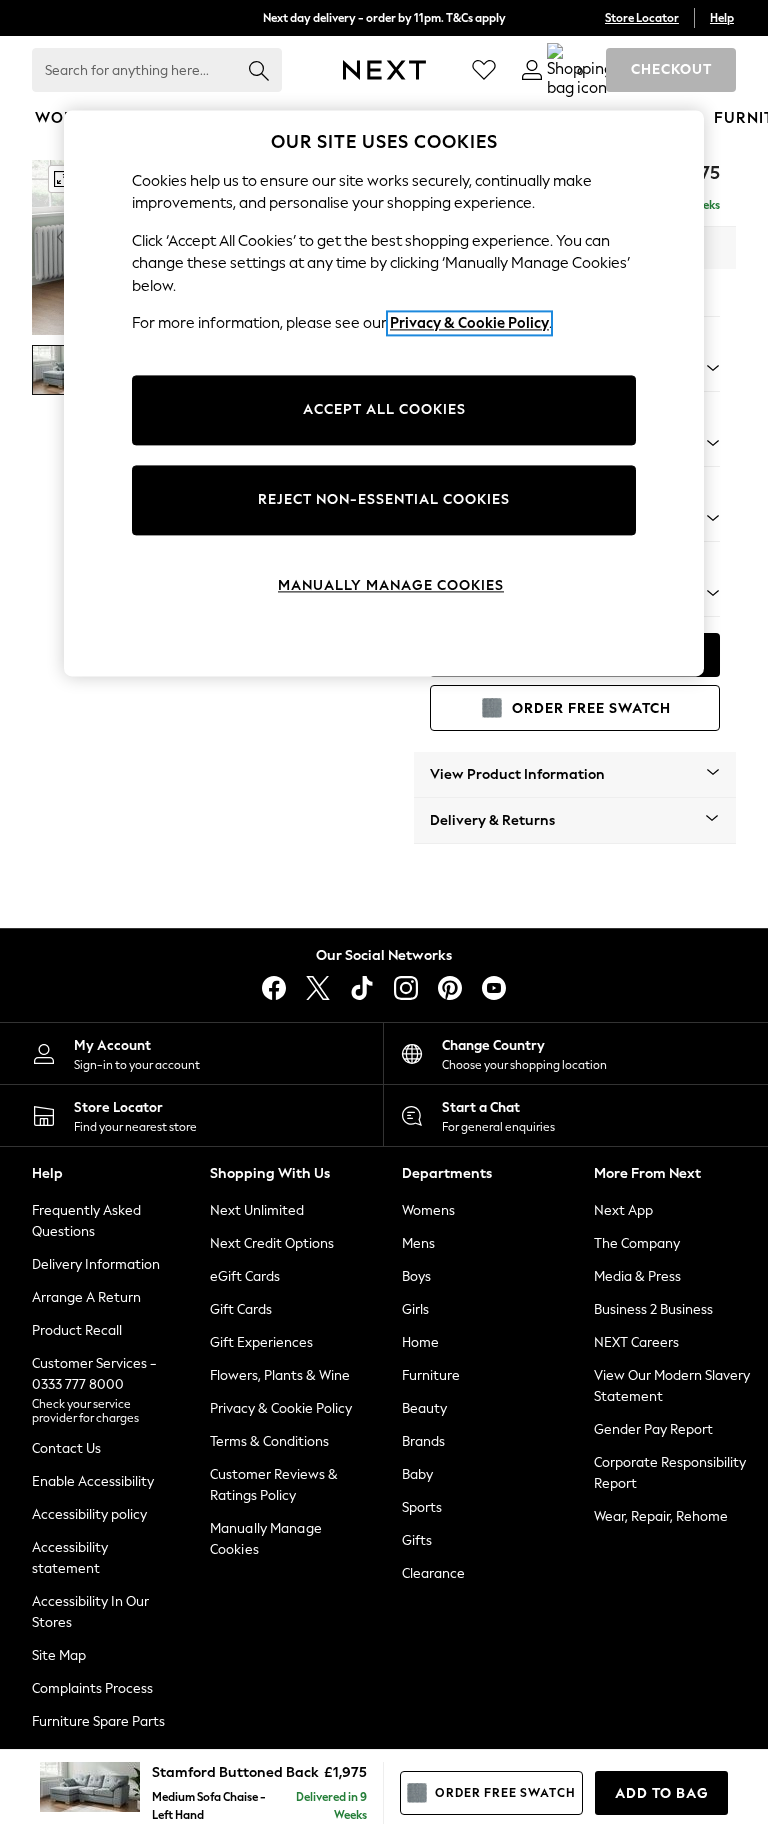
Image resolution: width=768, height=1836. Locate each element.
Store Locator (642, 18)
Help (722, 18)
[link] (532, 70)
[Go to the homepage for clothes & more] (384, 70)
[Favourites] (484, 70)
